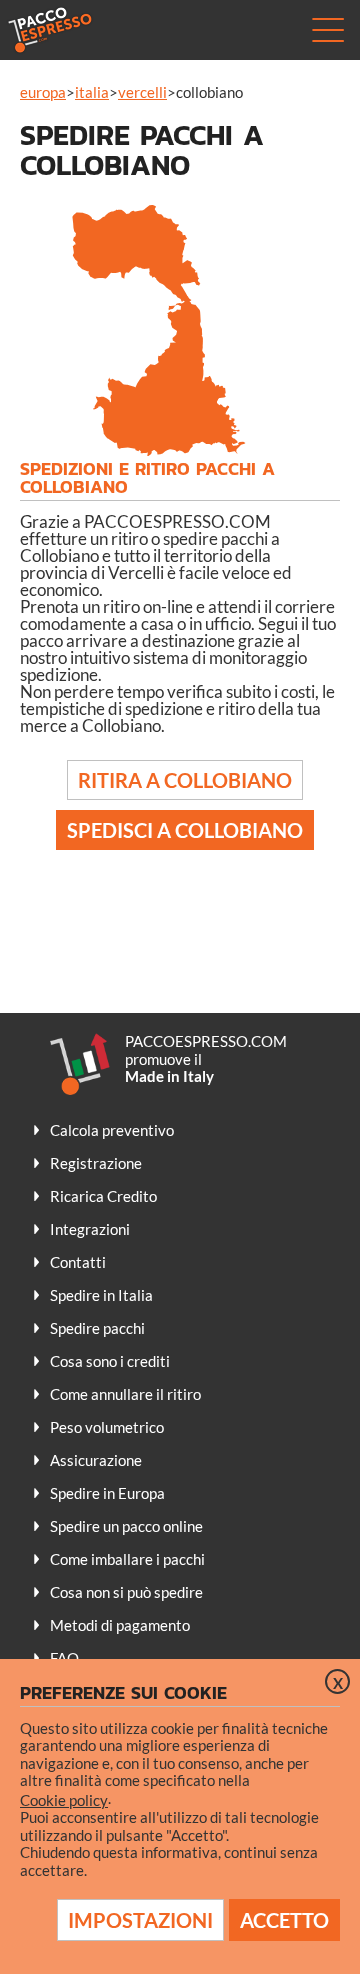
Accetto (284, 1920)
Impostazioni (140, 1920)
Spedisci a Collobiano (185, 830)
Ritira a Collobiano (185, 780)
